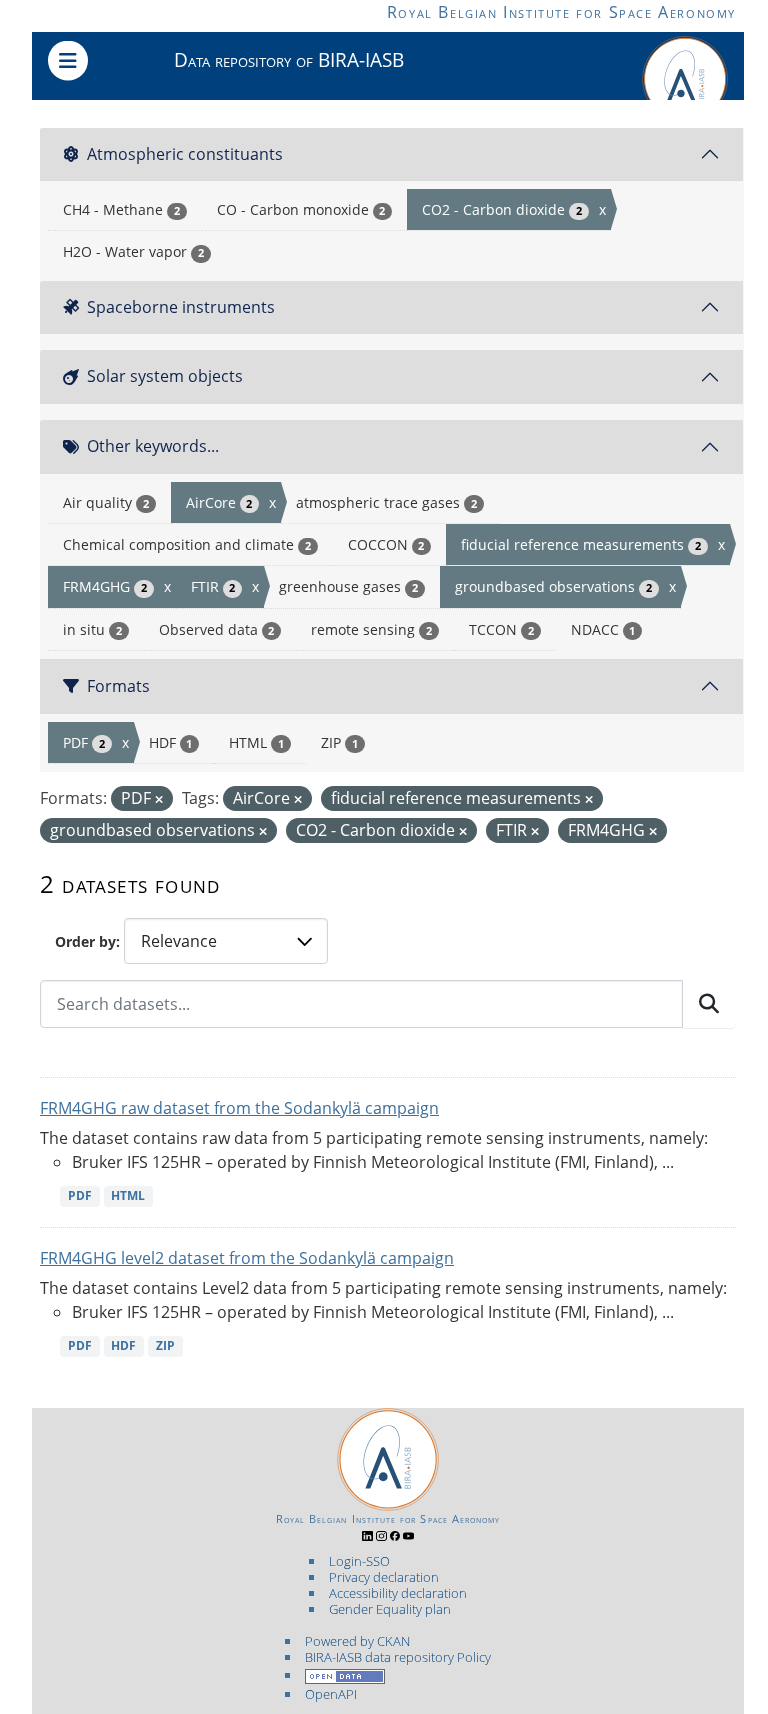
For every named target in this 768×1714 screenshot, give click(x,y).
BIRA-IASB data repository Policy (398, 1657)
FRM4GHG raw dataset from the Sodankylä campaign (239, 1108)
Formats (118, 686)
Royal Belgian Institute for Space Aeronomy (561, 12)
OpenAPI (331, 1694)
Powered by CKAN (357, 1641)
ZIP (165, 1345)
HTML (128, 1195)
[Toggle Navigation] (68, 61)
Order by (85, 941)
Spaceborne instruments (181, 307)
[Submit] (709, 1004)
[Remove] (159, 799)
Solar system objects (165, 376)
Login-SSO (359, 1561)
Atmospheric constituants (185, 154)
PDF (80, 1195)
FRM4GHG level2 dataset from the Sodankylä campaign (247, 1258)
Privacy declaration (384, 1577)
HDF (123, 1345)
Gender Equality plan (390, 1609)
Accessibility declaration (398, 1593)
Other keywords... (153, 446)
